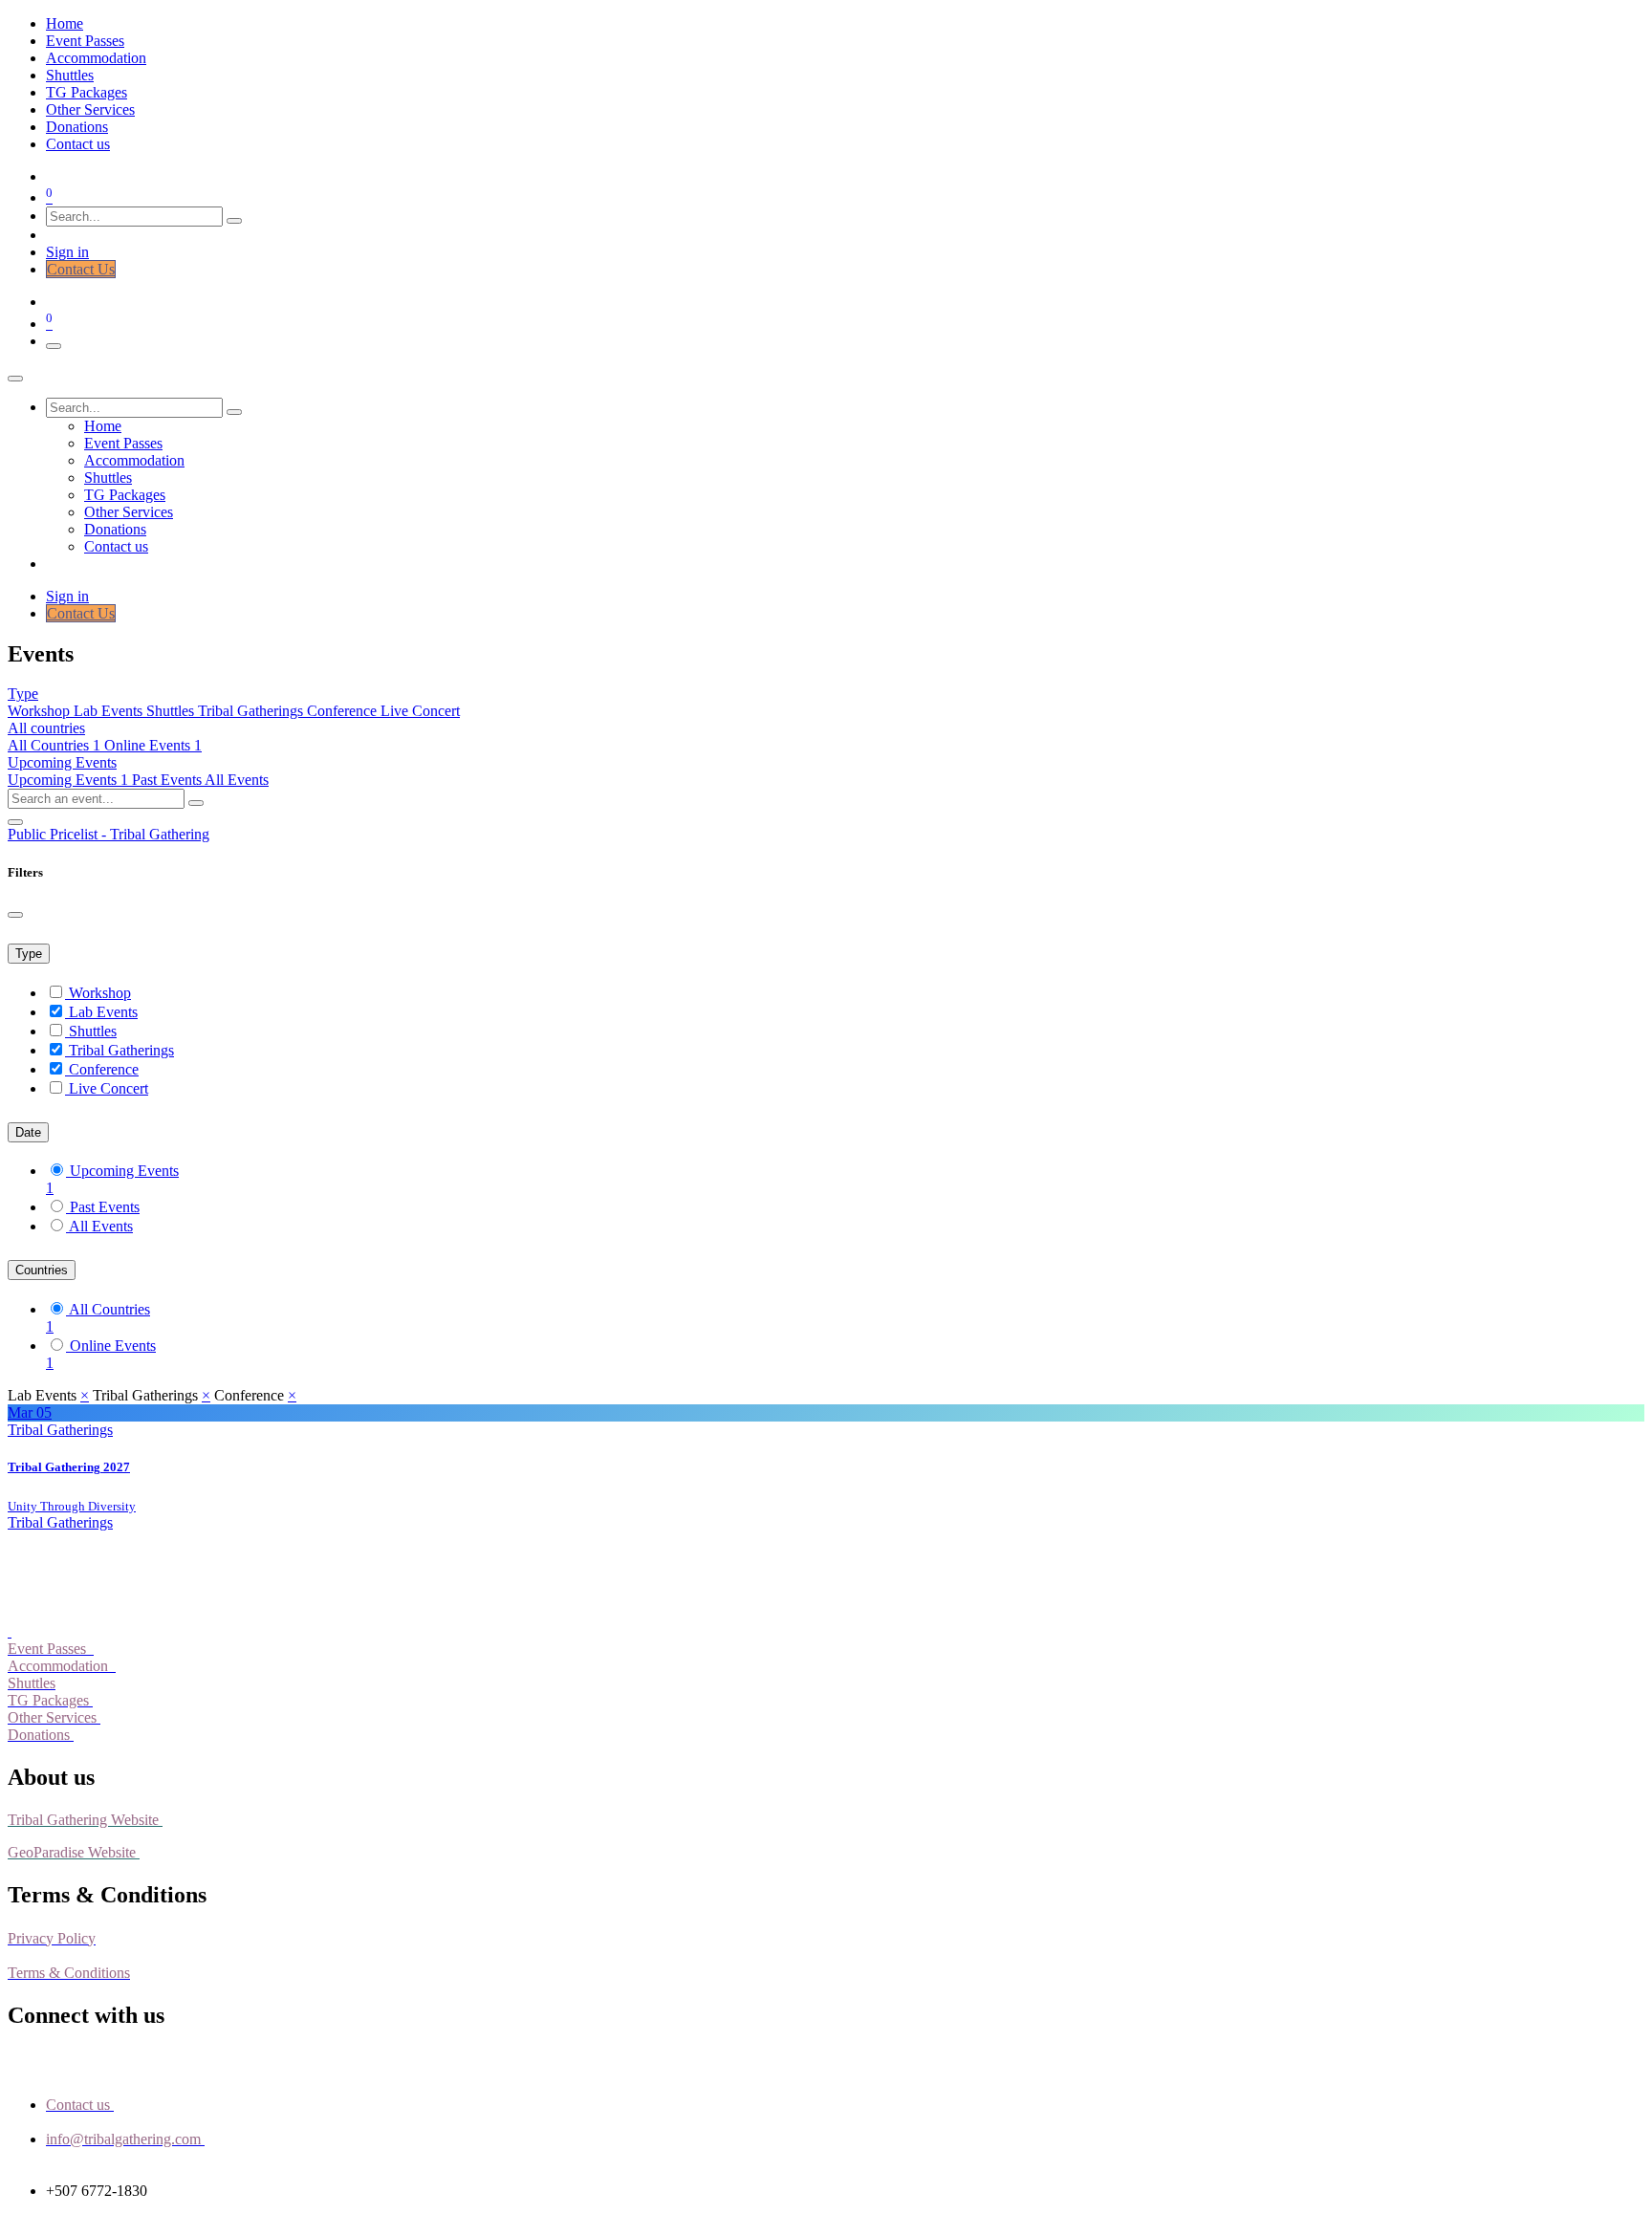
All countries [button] (46, 728)
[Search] (234, 221)
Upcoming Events (68, 780)
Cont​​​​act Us (81, 269)
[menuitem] (65, 23)
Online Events (113, 1346)
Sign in (67, 252)
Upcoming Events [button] (62, 762)
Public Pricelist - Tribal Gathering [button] (109, 834)
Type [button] (23, 694)
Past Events (168, 780)
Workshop (41, 711)
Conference (344, 711)
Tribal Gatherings (252, 711)
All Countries (54, 745)
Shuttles (172, 711)
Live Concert (420, 711)
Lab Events (110, 711)
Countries (42, 1270)
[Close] (15, 379)
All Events (237, 780)
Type (29, 954)
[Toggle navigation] (54, 346)
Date (28, 1132)
